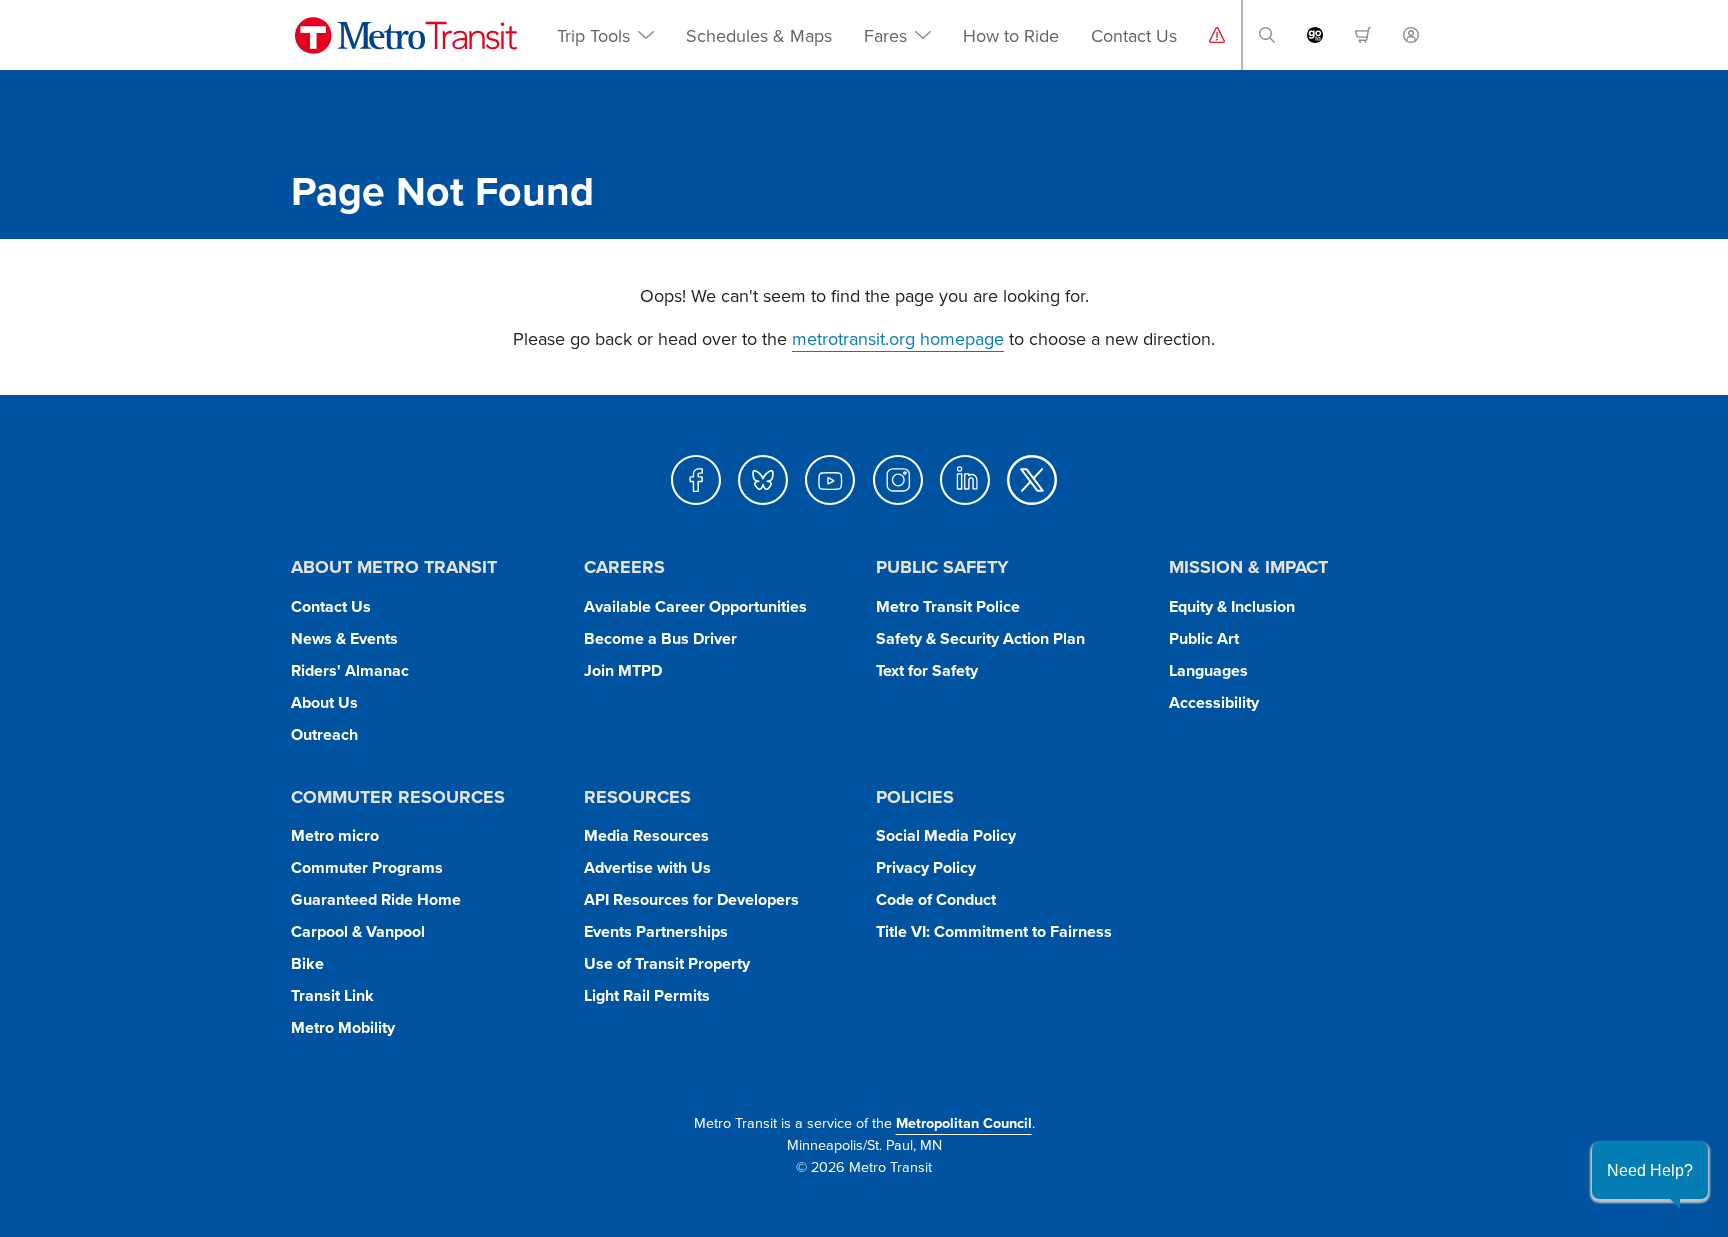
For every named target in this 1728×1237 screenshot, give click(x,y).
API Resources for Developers (691, 899)
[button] (1267, 35)
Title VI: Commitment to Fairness (994, 931)
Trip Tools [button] (593, 35)
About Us (324, 702)
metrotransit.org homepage (898, 338)
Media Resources (646, 835)
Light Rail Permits (647, 995)
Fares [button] (885, 35)
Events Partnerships (656, 931)
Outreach (324, 734)
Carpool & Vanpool (358, 931)
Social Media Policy (946, 835)
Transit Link (332, 995)
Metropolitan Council (964, 1122)
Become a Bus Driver (660, 638)
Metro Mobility (343, 1027)
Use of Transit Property (667, 963)
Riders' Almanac (350, 670)
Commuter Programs (367, 867)
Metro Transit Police (948, 606)
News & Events (344, 638)
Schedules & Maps (759, 35)
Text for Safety (927, 670)
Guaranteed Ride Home (376, 899)
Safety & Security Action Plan (980, 638)
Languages (1208, 670)
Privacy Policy (926, 867)
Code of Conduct (936, 899)
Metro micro (335, 835)
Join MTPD (623, 670)
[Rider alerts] (1217, 35)
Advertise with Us (647, 867)
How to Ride (1011, 35)
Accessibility (1214, 702)
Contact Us (1134, 35)
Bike (307, 963)
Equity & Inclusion (1232, 606)
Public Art (1204, 638)
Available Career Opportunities (695, 606)
